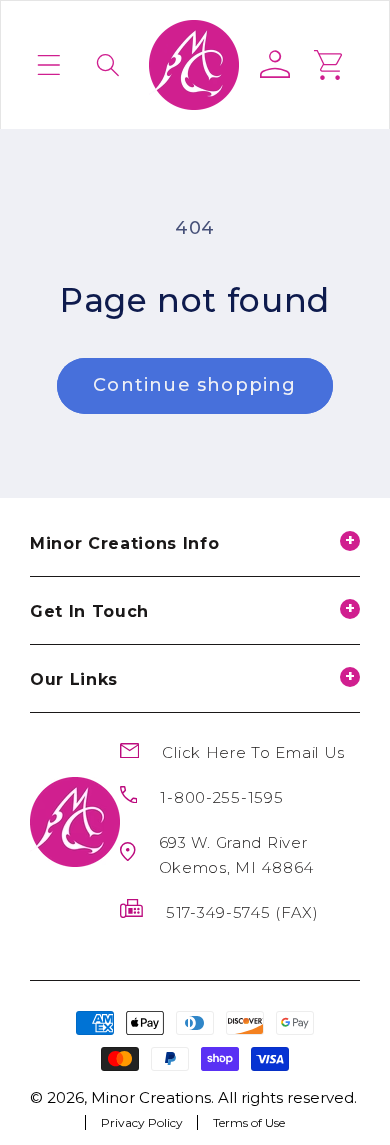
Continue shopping (194, 385)
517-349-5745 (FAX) (242, 912)
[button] (49, 65)
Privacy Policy (142, 1122)
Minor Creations (151, 1097)
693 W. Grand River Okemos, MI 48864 (237, 855)
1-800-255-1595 (221, 797)
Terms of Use (249, 1122)
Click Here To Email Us (253, 752)
